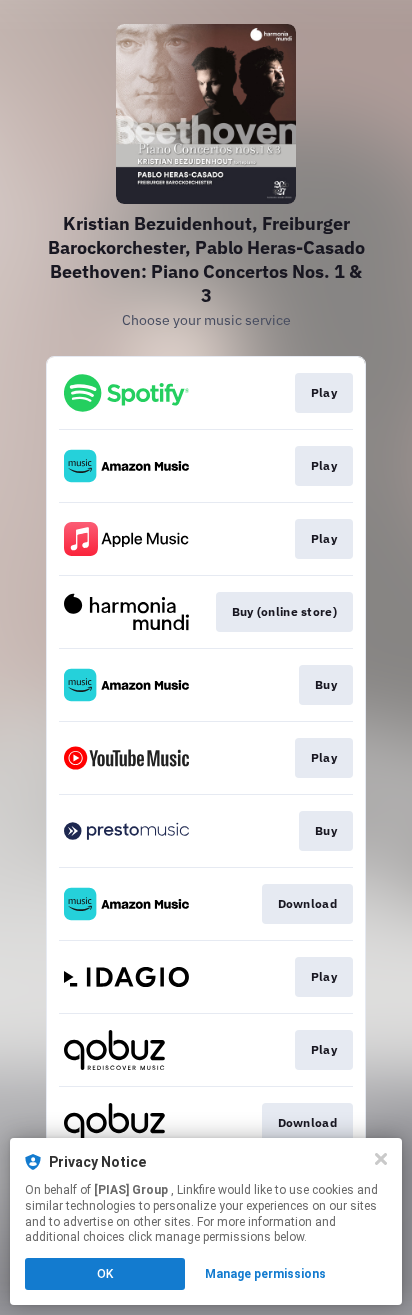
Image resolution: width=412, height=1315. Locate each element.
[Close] (381, 1159)
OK (105, 1274)
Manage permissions (265, 1274)
